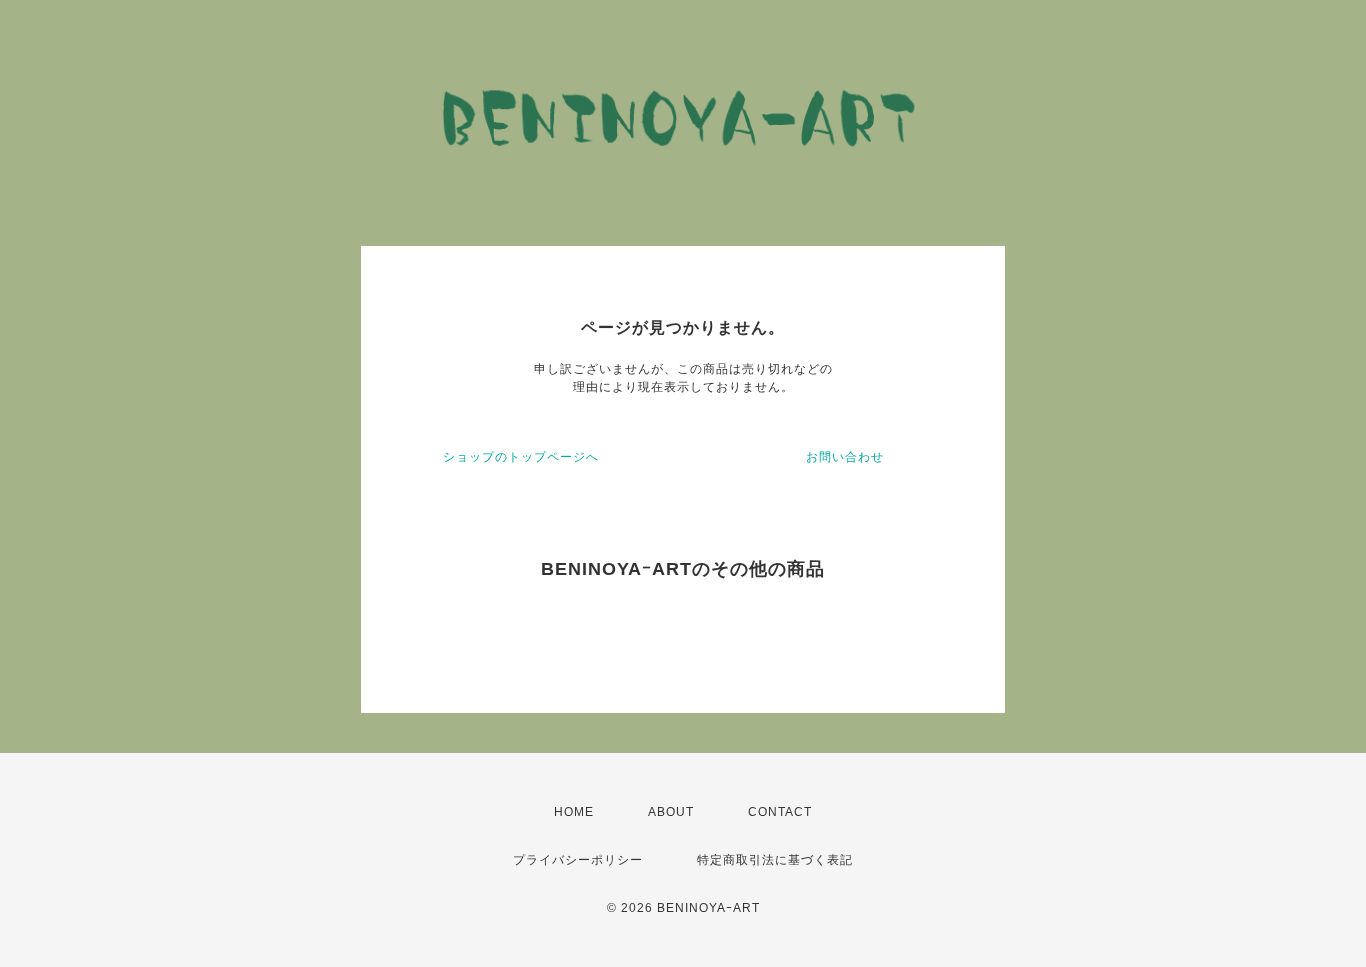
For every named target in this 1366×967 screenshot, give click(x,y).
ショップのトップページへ (521, 457)
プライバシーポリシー (578, 860)
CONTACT (780, 812)
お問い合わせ (845, 457)
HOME (574, 812)
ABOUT (671, 812)
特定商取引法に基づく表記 (775, 860)
